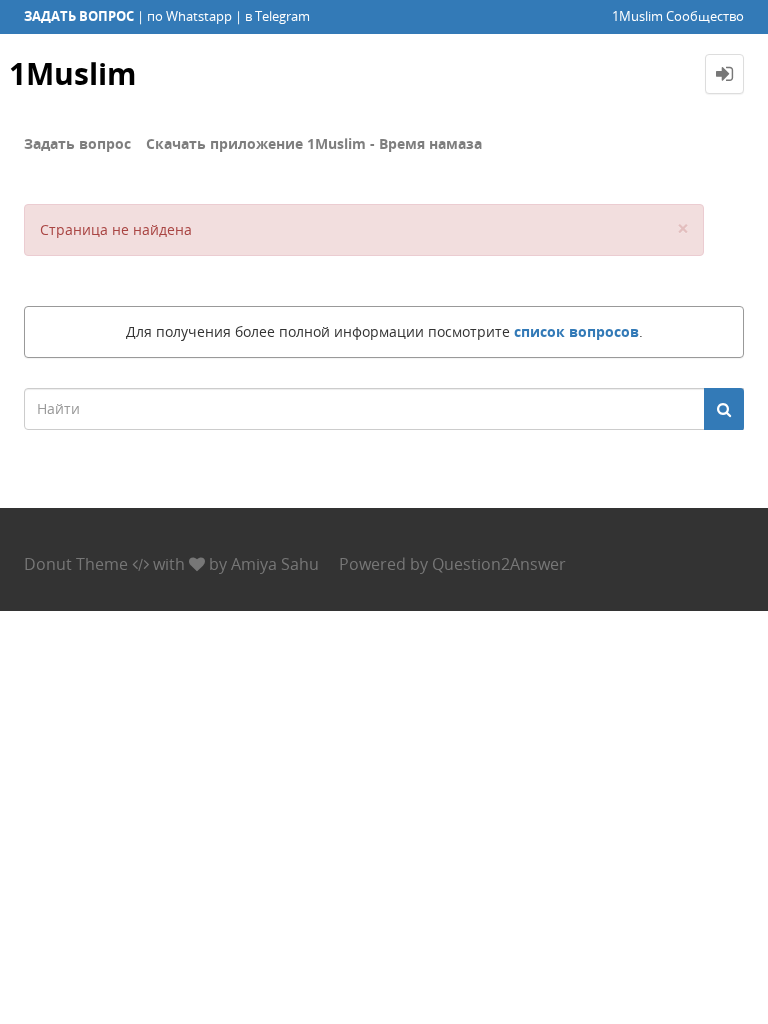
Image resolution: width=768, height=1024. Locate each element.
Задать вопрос (77, 143)
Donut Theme (76, 564)
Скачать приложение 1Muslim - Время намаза (314, 143)
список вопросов (576, 331)
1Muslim (72, 73)
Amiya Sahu (275, 564)
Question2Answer (499, 564)
